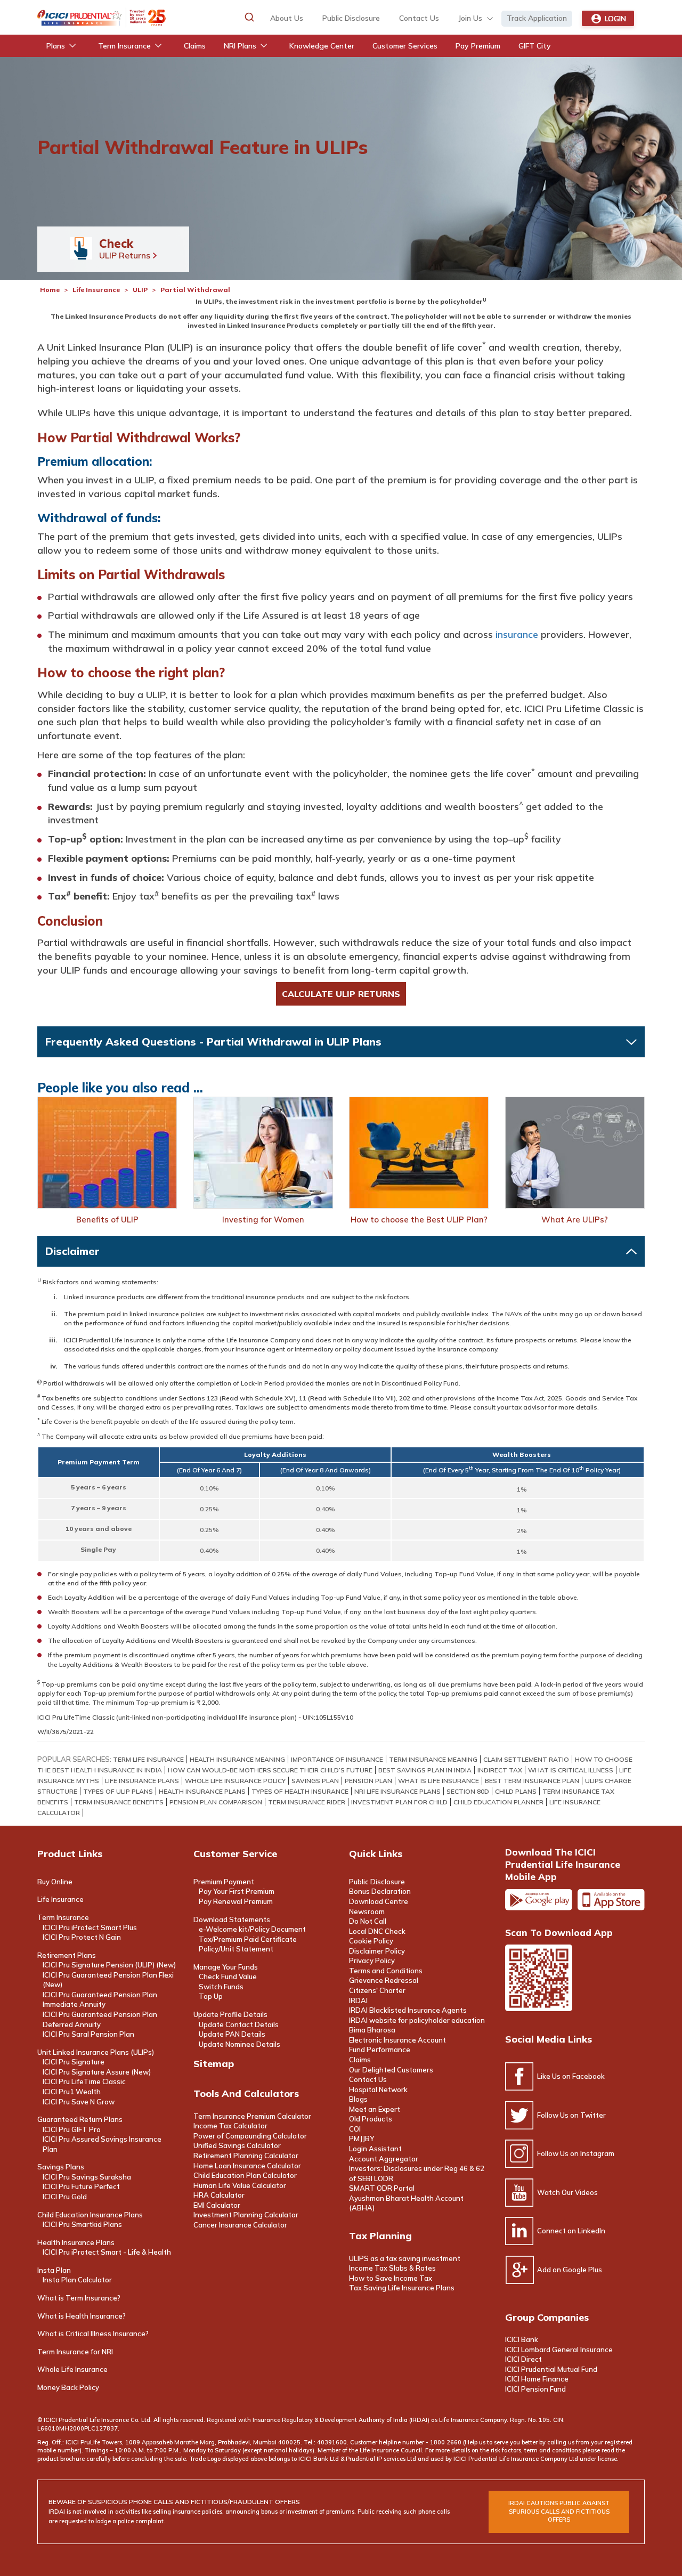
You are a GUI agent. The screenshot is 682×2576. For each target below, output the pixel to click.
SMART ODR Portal (382, 2188)
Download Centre (379, 1901)
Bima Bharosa (372, 2030)
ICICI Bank (522, 2339)
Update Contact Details (239, 2024)
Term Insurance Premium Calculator (252, 2116)
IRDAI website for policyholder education (417, 2020)
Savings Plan (315, 1781)
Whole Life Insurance (72, 2369)
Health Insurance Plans (76, 2242)
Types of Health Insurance (300, 1791)
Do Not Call (368, 1921)
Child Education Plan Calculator (245, 2175)
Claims (360, 2060)
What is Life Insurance (439, 1781)
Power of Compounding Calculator (250, 2136)
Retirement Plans (67, 1955)
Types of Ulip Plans (118, 1791)
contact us (419, 18)
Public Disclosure (351, 18)
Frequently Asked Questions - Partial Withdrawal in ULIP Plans (213, 1042)
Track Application (537, 18)
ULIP (140, 290)
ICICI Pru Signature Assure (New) (97, 2072)
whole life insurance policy (235, 1781)
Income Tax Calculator (230, 2126)
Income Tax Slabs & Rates (392, 2268)
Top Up (211, 1996)
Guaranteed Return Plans (80, 2119)
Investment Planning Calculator (246, 2215)
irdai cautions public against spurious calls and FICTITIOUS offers (559, 2511)
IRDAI (358, 2000)
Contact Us (368, 2079)
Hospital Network (378, 2089)
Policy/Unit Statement (236, 1949)
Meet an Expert (375, 2109)
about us (287, 18)
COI (355, 2129)
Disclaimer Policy (377, 1951)
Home (50, 290)
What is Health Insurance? (82, 2316)
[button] (249, 17)
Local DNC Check (377, 1931)
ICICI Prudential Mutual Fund (551, 2369)
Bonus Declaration (380, 1891)
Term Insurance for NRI (75, 2352)
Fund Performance (380, 2050)
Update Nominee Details (239, 2044)
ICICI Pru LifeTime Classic (84, 2081)
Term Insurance (63, 1917)
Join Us (470, 18)
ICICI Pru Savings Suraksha (87, 2177)
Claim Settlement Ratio (526, 1759)
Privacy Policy (372, 1961)
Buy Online (55, 1882)
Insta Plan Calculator (77, 2280)
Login (615, 19)
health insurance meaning (237, 1759)
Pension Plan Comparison (216, 1802)
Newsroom (367, 1911)
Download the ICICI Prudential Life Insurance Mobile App (563, 1864)
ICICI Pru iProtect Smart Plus (90, 1927)
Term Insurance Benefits (119, 1802)
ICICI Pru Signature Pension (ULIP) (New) (109, 1965)
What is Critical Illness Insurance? (93, 2334)
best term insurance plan (532, 1781)
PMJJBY (362, 2138)
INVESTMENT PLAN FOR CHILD (399, 1802)
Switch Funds (221, 1987)
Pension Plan (368, 1781)
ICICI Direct (523, 2359)
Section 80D (468, 1791)
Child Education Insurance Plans (90, 2215)
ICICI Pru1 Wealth (72, 2092)
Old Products (371, 2119)
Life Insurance (97, 290)
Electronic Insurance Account (397, 2040)
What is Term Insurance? (79, 2298)
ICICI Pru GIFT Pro (72, 2129)
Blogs (358, 2099)
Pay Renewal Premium (236, 1901)
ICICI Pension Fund (535, 2389)
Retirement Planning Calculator (246, 2156)
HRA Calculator (219, 2195)
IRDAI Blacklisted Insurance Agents (408, 2010)
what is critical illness (571, 1770)
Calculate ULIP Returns (341, 994)
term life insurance (148, 1759)
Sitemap (214, 2064)
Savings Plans (61, 2167)
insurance (517, 634)
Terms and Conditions (386, 1971)
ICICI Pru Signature (74, 2062)
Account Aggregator (384, 2159)
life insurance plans (142, 1781)
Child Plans (516, 1791)
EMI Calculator (217, 2205)
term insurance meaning (433, 1759)
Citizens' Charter (377, 1990)
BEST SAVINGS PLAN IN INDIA (425, 1770)
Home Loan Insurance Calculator (247, 2166)
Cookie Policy (371, 1941)
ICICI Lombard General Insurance (559, 2350)
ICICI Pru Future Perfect (81, 2186)
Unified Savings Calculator (237, 2145)
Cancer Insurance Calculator (240, 2225)
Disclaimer (72, 1251)
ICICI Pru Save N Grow (79, 2102)
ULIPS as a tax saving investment (405, 2258)
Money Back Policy (68, 2387)
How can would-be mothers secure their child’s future (270, 1770)
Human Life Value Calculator (240, 2185)
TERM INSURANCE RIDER (307, 1802)
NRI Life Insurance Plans (397, 1791)
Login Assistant (375, 2149)
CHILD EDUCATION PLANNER (498, 1802)
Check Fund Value (228, 1976)
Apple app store (611, 1900)
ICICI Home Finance (537, 2379)
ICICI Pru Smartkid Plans (82, 2224)
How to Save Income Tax (391, 2278)
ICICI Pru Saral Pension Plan (88, 2034)
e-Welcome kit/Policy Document (252, 1929)
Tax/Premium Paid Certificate (248, 1939)
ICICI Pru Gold (65, 2197)
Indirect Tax (500, 1770)
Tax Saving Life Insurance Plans (402, 2288)
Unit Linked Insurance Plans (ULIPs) (96, 2052)
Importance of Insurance (337, 1759)
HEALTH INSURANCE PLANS (202, 1791)
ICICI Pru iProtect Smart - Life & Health (107, 2252)
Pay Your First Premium (237, 1891)
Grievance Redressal (384, 1980)
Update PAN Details (232, 2034)
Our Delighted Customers (391, 2070)
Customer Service (235, 1854)
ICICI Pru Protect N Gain (82, 1937)
